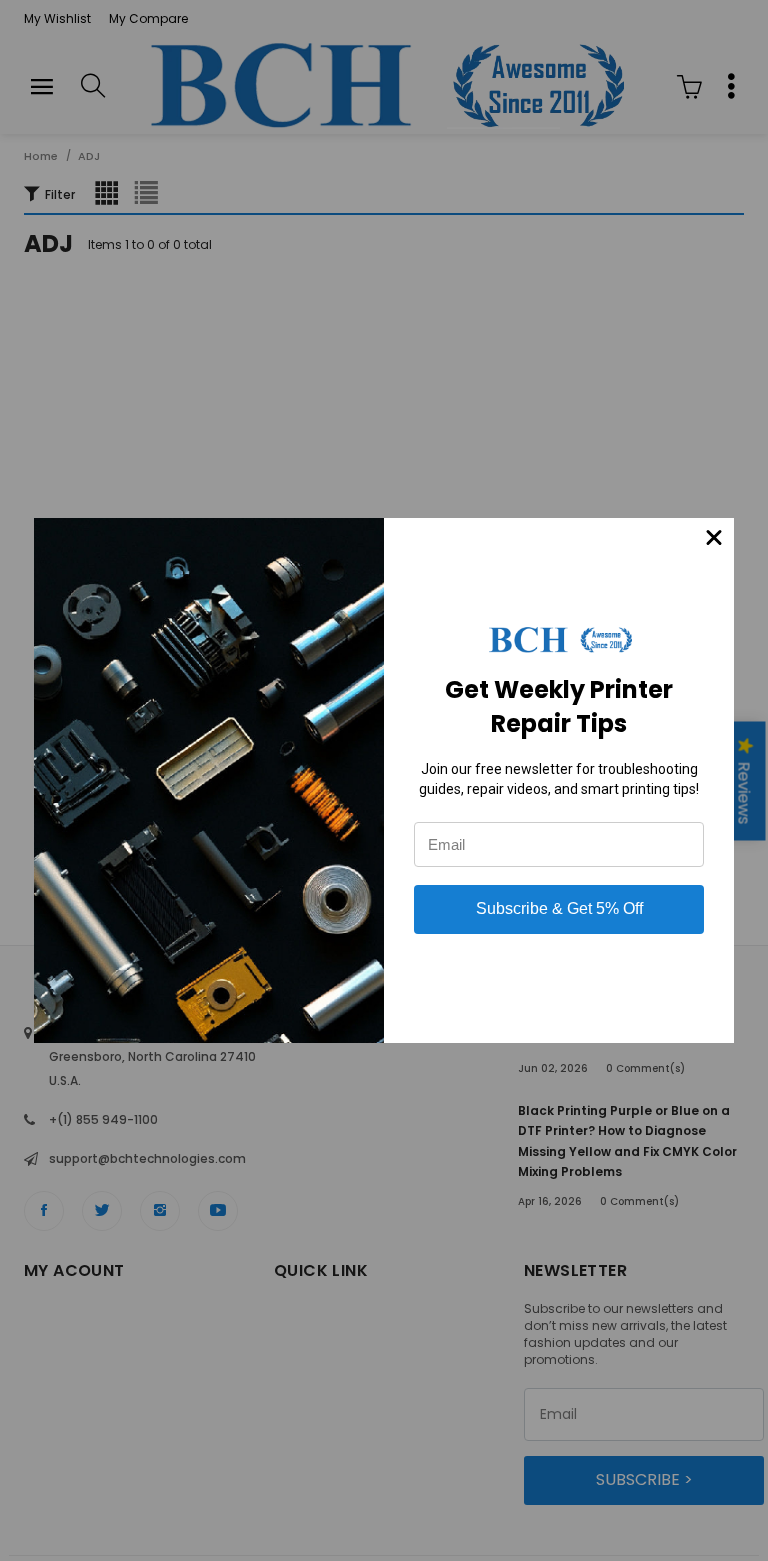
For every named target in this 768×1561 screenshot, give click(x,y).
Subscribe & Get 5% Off (559, 908)
